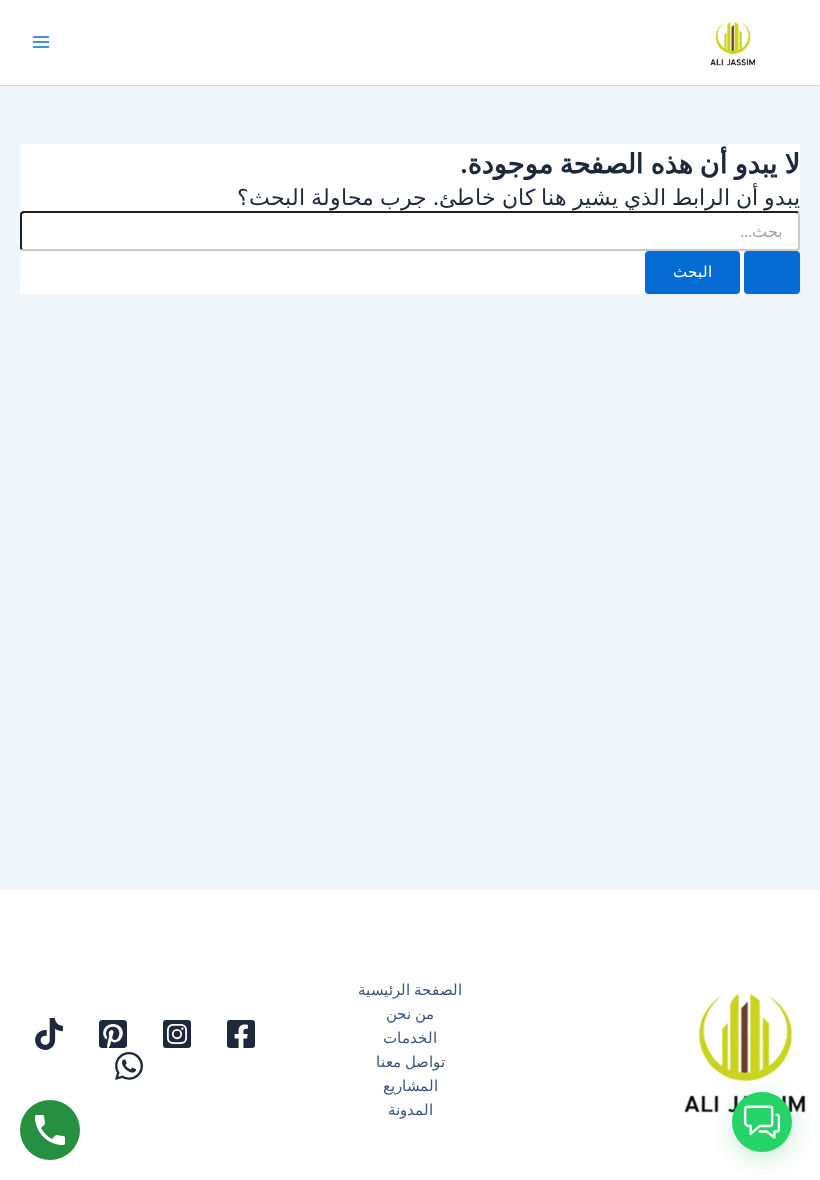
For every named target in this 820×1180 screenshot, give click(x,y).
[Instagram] (177, 1034)
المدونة (410, 1110)
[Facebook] (241, 1034)
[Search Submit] (772, 272)
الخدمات (410, 1038)
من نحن (410, 1014)
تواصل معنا (410, 1062)
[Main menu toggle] (41, 43)
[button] (762, 1122)
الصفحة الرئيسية (410, 990)
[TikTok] (49, 1034)
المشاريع (410, 1086)
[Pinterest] (113, 1034)
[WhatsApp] (129, 1066)
